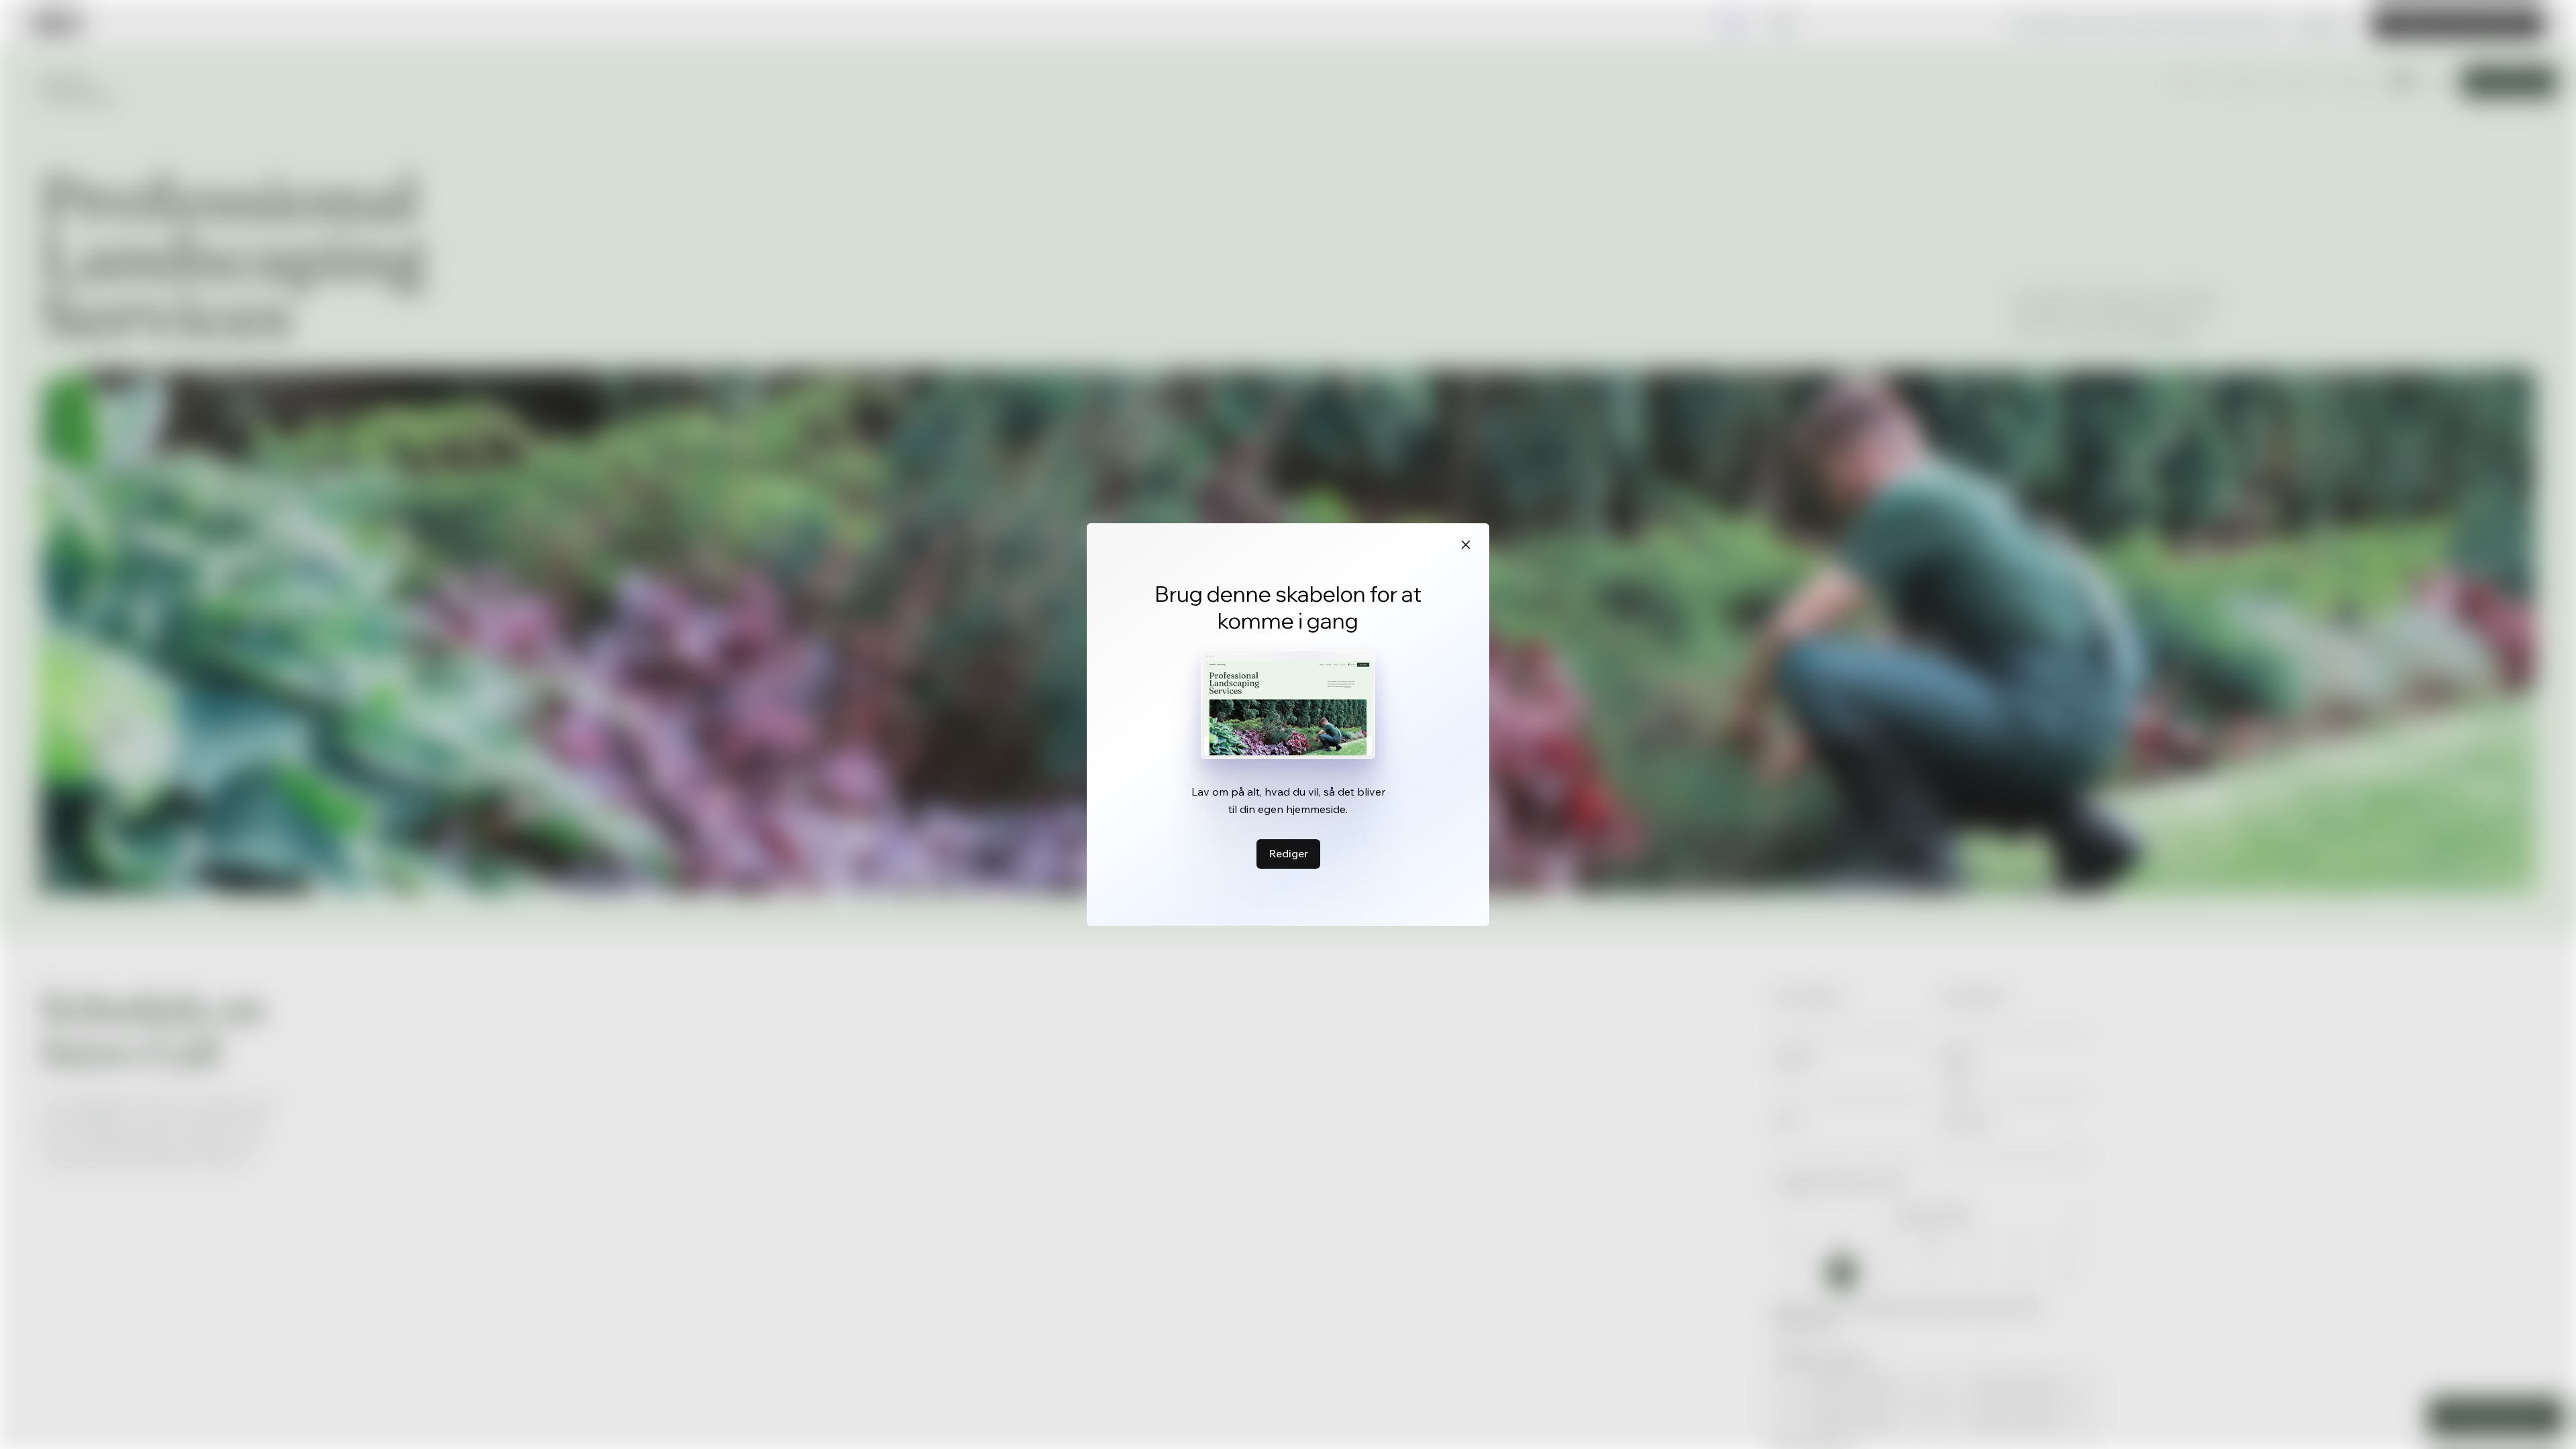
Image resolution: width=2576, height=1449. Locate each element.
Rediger (1288, 853)
